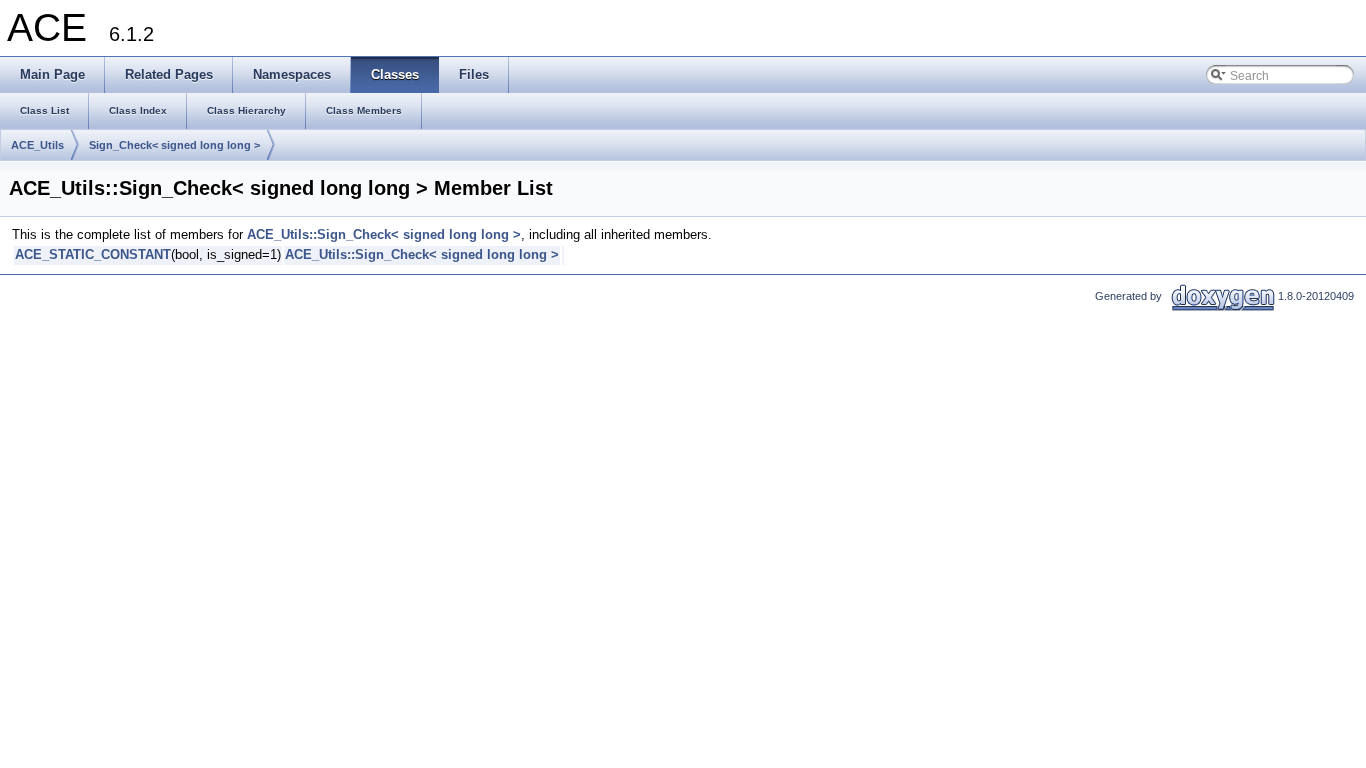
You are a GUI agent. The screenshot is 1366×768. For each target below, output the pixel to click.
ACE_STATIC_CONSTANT (93, 254)
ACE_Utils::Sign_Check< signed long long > (384, 234)
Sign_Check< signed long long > (174, 145)
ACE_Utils (37, 145)
